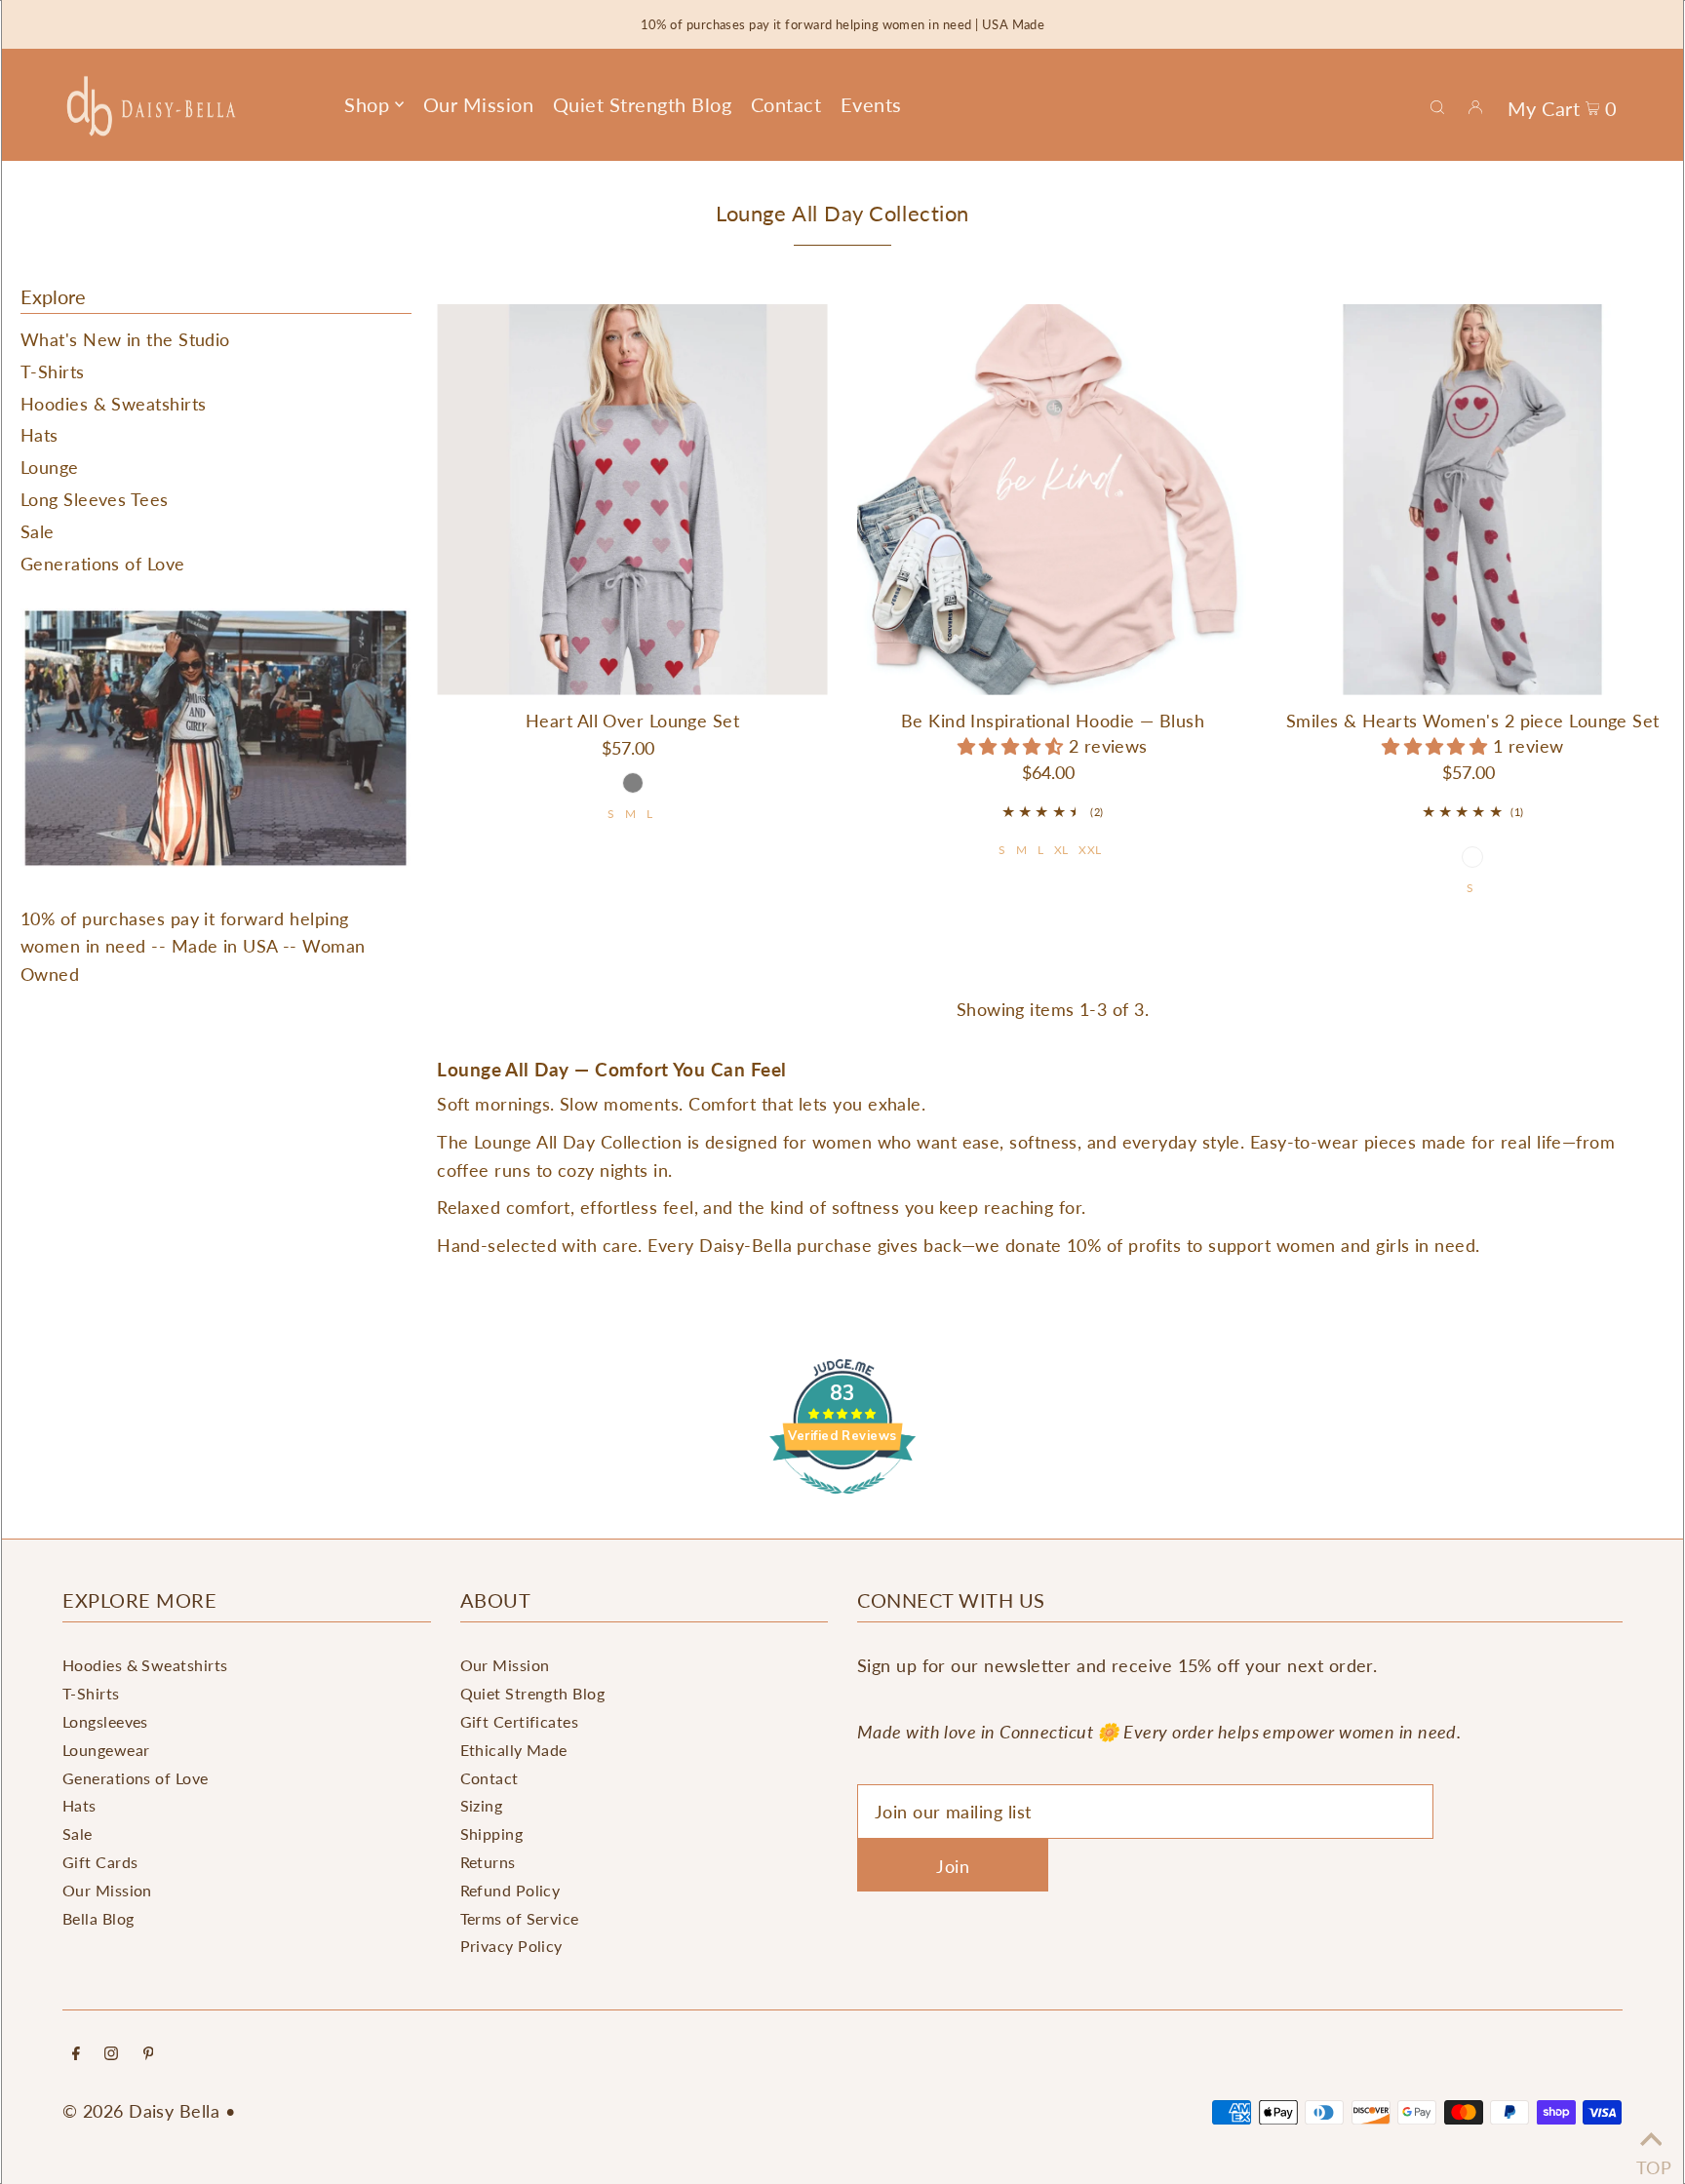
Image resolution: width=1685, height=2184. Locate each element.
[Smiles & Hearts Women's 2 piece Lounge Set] (1473, 500)
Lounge (50, 467)
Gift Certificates (520, 1721)
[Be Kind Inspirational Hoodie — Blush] (1053, 500)
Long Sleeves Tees (95, 499)
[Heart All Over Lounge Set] (632, 500)
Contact (490, 1778)
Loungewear (106, 1750)
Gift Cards (100, 1862)
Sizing (482, 1805)
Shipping (492, 1833)
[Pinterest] (149, 2054)
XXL (1090, 850)
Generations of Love (103, 564)
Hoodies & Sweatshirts (113, 404)
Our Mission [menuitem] (479, 104)
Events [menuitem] (871, 104)
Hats (39, 435)
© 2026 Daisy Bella (141, 2111)
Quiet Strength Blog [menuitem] (643, 104)
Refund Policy (510, 1890)
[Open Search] (1437, 105)
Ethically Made (514, 1750)
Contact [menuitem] (786, 104)
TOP (1651, 2161)
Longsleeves (105, 1721)
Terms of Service (520, 1918)
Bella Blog (98, 1918)
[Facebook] (76, 2054)
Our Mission (107, 1890)
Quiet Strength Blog (533, 1693)
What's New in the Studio (125, 339)
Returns (488, 1862)
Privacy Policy (511, 1946)
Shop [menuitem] (367, 104)
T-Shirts (53, 371)
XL (1061, 850)
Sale (38, 531)
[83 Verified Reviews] (842, 1502)
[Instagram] (111, 2054)
